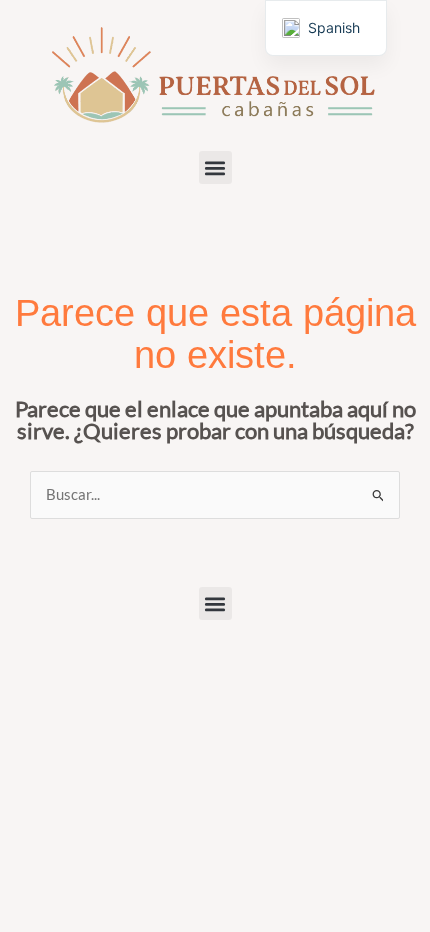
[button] (215, 167)
